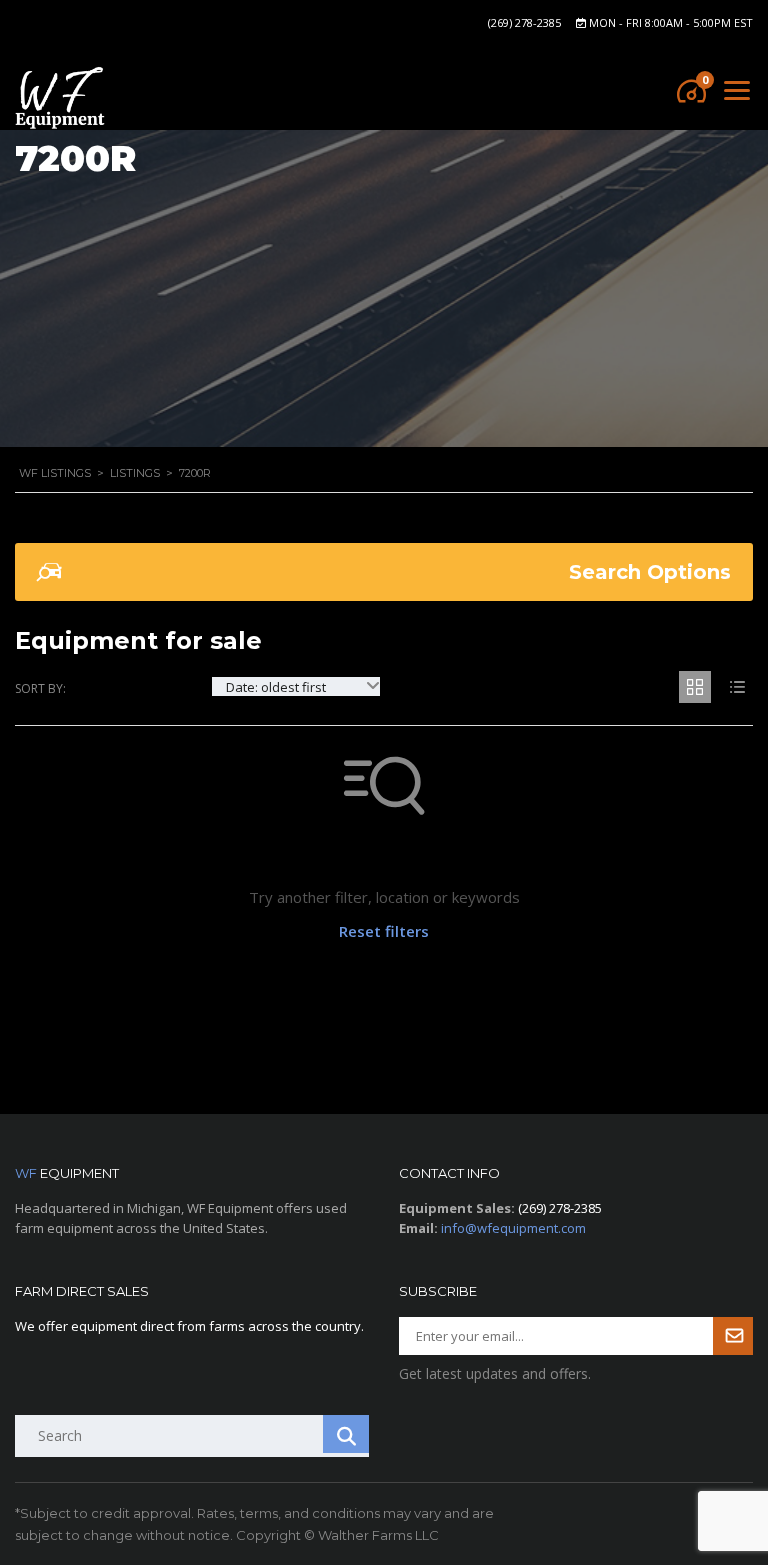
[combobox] (296, 686)
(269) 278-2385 (524, 22)
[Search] (346, 1434)
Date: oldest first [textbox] (276, 687)
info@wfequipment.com (513, 1228)
